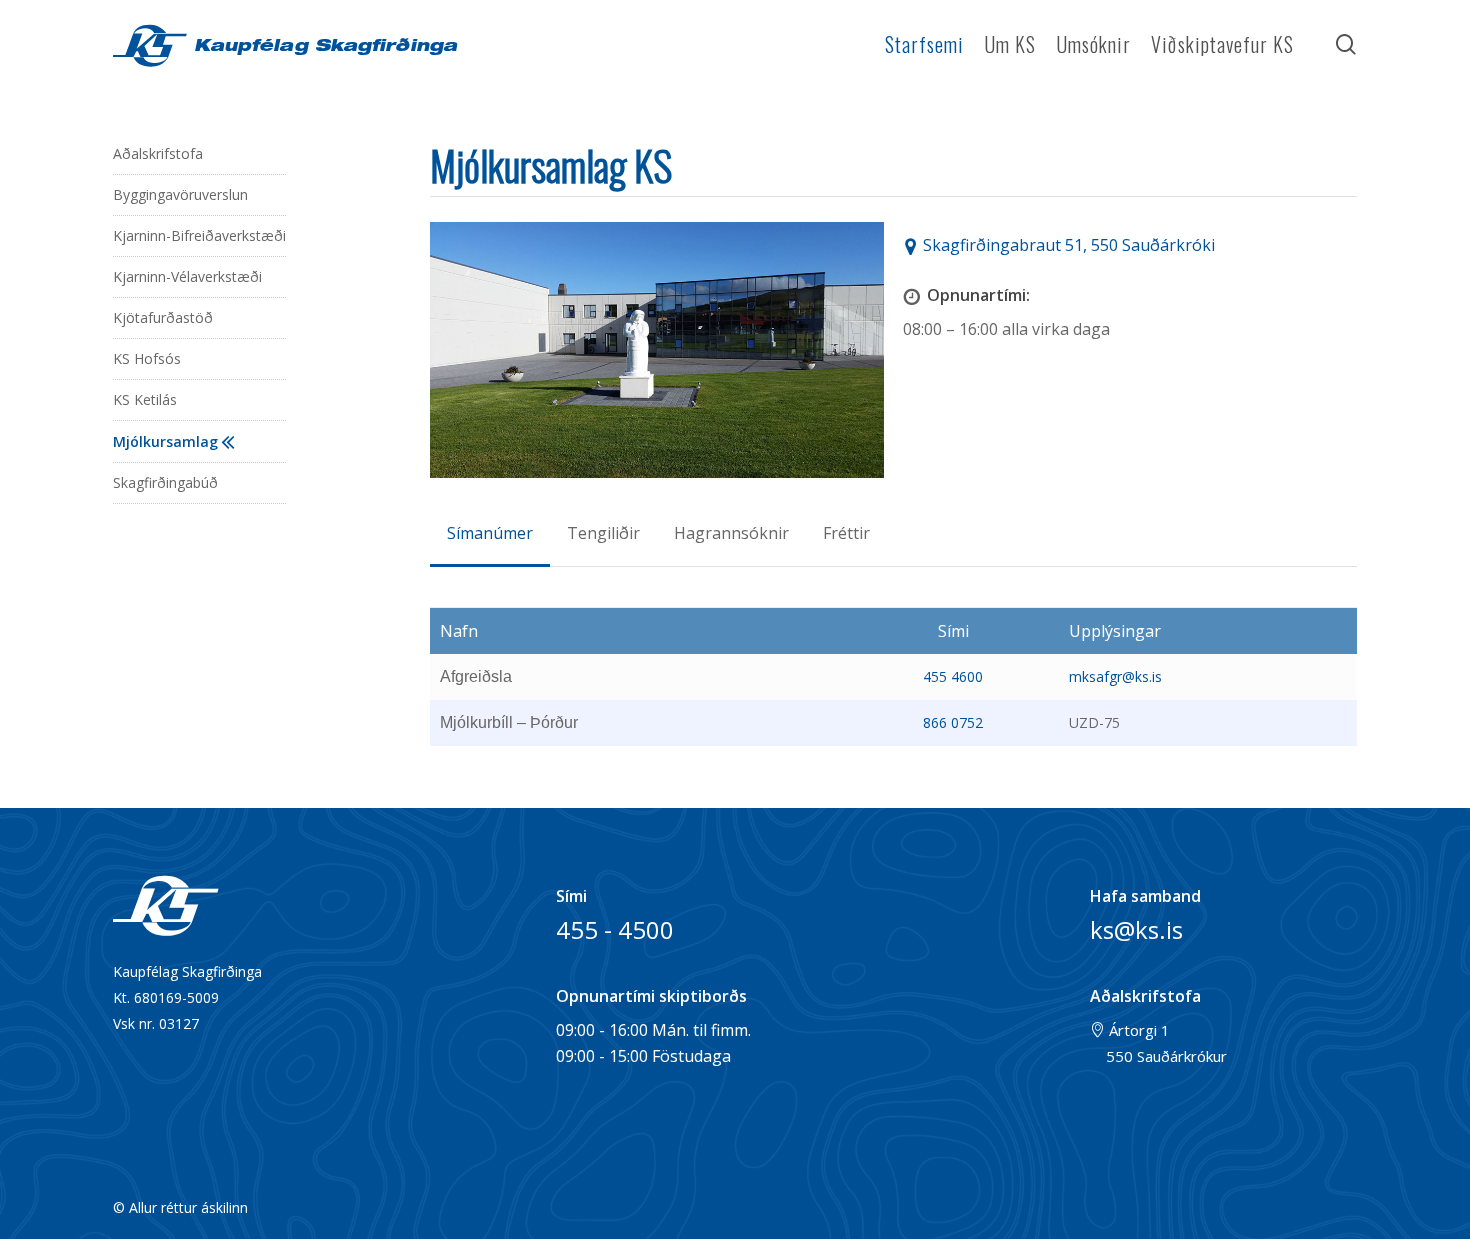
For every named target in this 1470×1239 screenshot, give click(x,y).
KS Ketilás (145, 399)
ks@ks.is (1136, 929)
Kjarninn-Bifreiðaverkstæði (199, 235)
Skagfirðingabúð (165, 482)
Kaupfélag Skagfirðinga (322, 48)
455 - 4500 (615, 929)
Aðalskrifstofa (158, 153)
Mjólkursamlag (165, 441)
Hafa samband (1145, 896)
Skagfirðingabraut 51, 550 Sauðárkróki (1069, 245)
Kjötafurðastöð (163, 317)
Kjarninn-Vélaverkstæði (187, 276)
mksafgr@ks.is (1115, 676)
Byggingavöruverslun (180, 194)
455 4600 (953, 676)
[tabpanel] (893, 676)
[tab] (490, 533)
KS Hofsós (147, 358)
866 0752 (953, 722)
